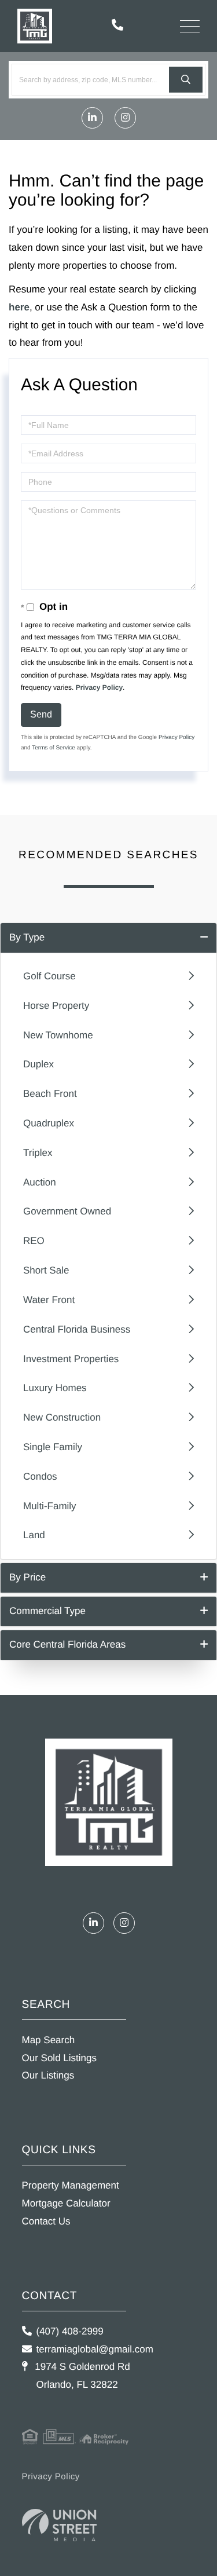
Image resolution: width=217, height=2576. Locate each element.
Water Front (49, 1300)
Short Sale (46, 1270)
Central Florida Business (77, 1329)
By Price (27, 1577)
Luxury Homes (55, 1388)
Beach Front (50, 1094)
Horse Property (56, 1006)
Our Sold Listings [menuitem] (59, 2058)
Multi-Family (50, 1506)
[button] (186, 80)
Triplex (38, 1153)
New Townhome (58, 1035)
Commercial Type (47, 1611)
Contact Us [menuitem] (46, 2221)
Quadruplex (49, 1123)
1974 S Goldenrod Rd (81, 2376)
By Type (27, 937)
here (19, 307)
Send (41, 714)
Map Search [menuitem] (49, 2040)
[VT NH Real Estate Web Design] (60, 2525)
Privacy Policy (99, 687)
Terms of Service (53, 748)
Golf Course (49, 976)
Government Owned (67, 1211)
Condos (40, 1477)
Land (34, 1535)
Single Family (53, 1447)
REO (34, 1241)
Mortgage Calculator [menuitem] (66, 2203)
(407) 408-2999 (70, 2331)
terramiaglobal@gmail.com (95, 2349)
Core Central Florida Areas (67, 1644)
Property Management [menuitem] (71, 2185)
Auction (40, 1182)
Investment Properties (71, 1359)
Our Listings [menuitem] (48, 2075)
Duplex (38, 1064)
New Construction (62, 1417)
